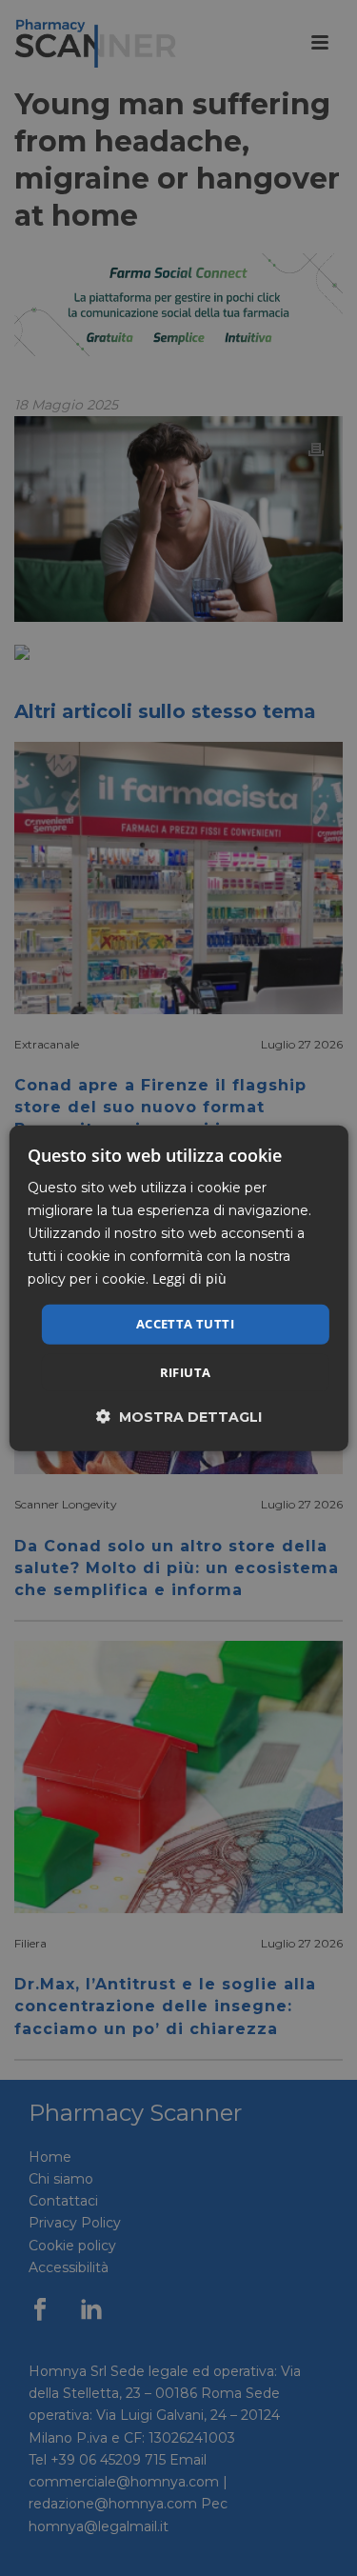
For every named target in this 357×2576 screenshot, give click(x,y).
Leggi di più (189, 1278)
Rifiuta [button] (186, 1372)
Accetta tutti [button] (185, 1324)
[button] (179, 1417)
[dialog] (178, 1288)
